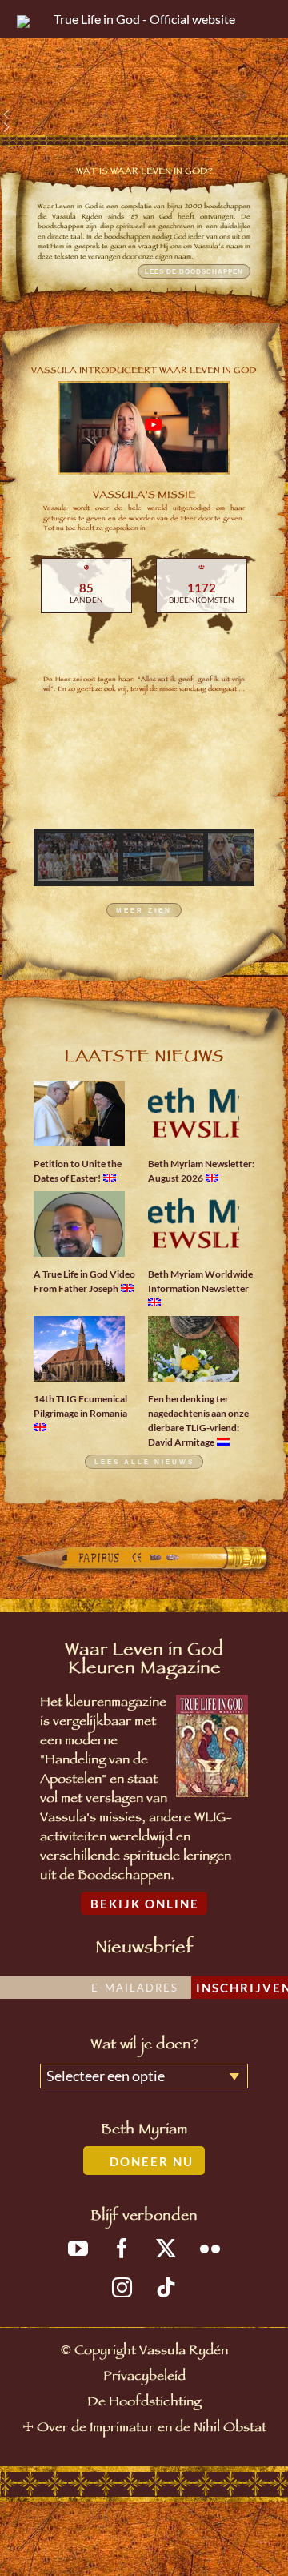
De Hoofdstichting (144, 2403)
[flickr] (210, 2248)
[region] (144, 67)
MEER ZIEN (144, 911)
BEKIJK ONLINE (145, 1904)
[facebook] (122, 2248)
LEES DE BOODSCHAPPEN (194, 271)
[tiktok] (166, 2287)
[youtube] (78, 2248)
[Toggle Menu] (259, 19)
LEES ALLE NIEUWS (144, 1462)
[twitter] (166, 2248)
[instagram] (122, 2287)
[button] (144, 114)
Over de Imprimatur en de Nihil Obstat (152, 2429)
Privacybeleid (144, 2378)
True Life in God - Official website (144, 19)
